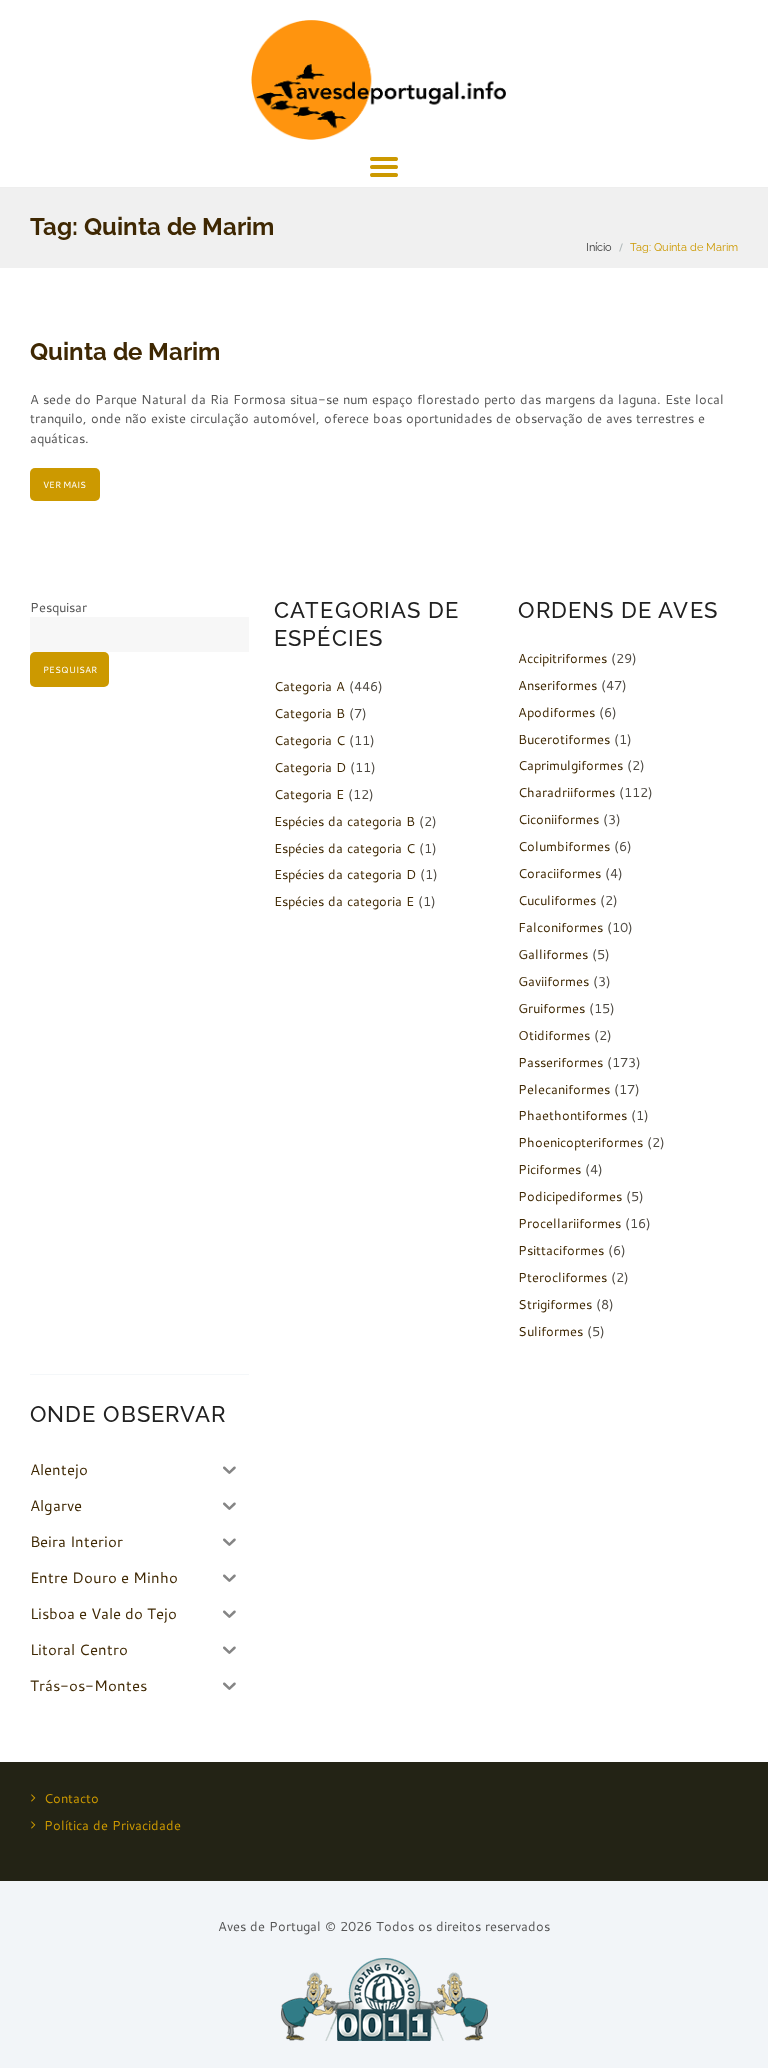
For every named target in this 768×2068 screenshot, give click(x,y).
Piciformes (549, 1169)
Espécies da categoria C (344, 848)
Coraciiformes (559, 873)
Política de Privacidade (112, 1825)
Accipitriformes (562, 658)
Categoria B (309, 713)
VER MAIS (64, 484)
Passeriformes (560, 1062)
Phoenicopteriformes (580, 1142)
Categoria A (309, 686)
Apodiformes (556, 712)
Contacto (71, 1798)
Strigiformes (555, 1304)
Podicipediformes (570, 1196)
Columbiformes (564, 846)
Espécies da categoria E (344, 901)
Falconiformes (560, 927)
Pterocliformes (562, 1277)
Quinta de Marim (125, 351)
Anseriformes (557, 685)
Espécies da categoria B (344, 821)
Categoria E (309, 794)
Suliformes (550, 1331)
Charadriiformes (566, 792)
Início (599, 247)
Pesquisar (58, 607)
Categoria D (310, 767)
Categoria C (309, 740)
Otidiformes (554, 1035)
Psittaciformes (561, 1250)
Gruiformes (551, 1008)
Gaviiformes (553, 981)
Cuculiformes (557, 900)
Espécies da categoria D (345, 874)
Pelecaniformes (564, 1089)
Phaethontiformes (572, 1115)
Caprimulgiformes (570, 765)
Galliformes (553, 954)
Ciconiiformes (558, 819)
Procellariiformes (569, 1223)
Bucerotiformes (564, 739)
